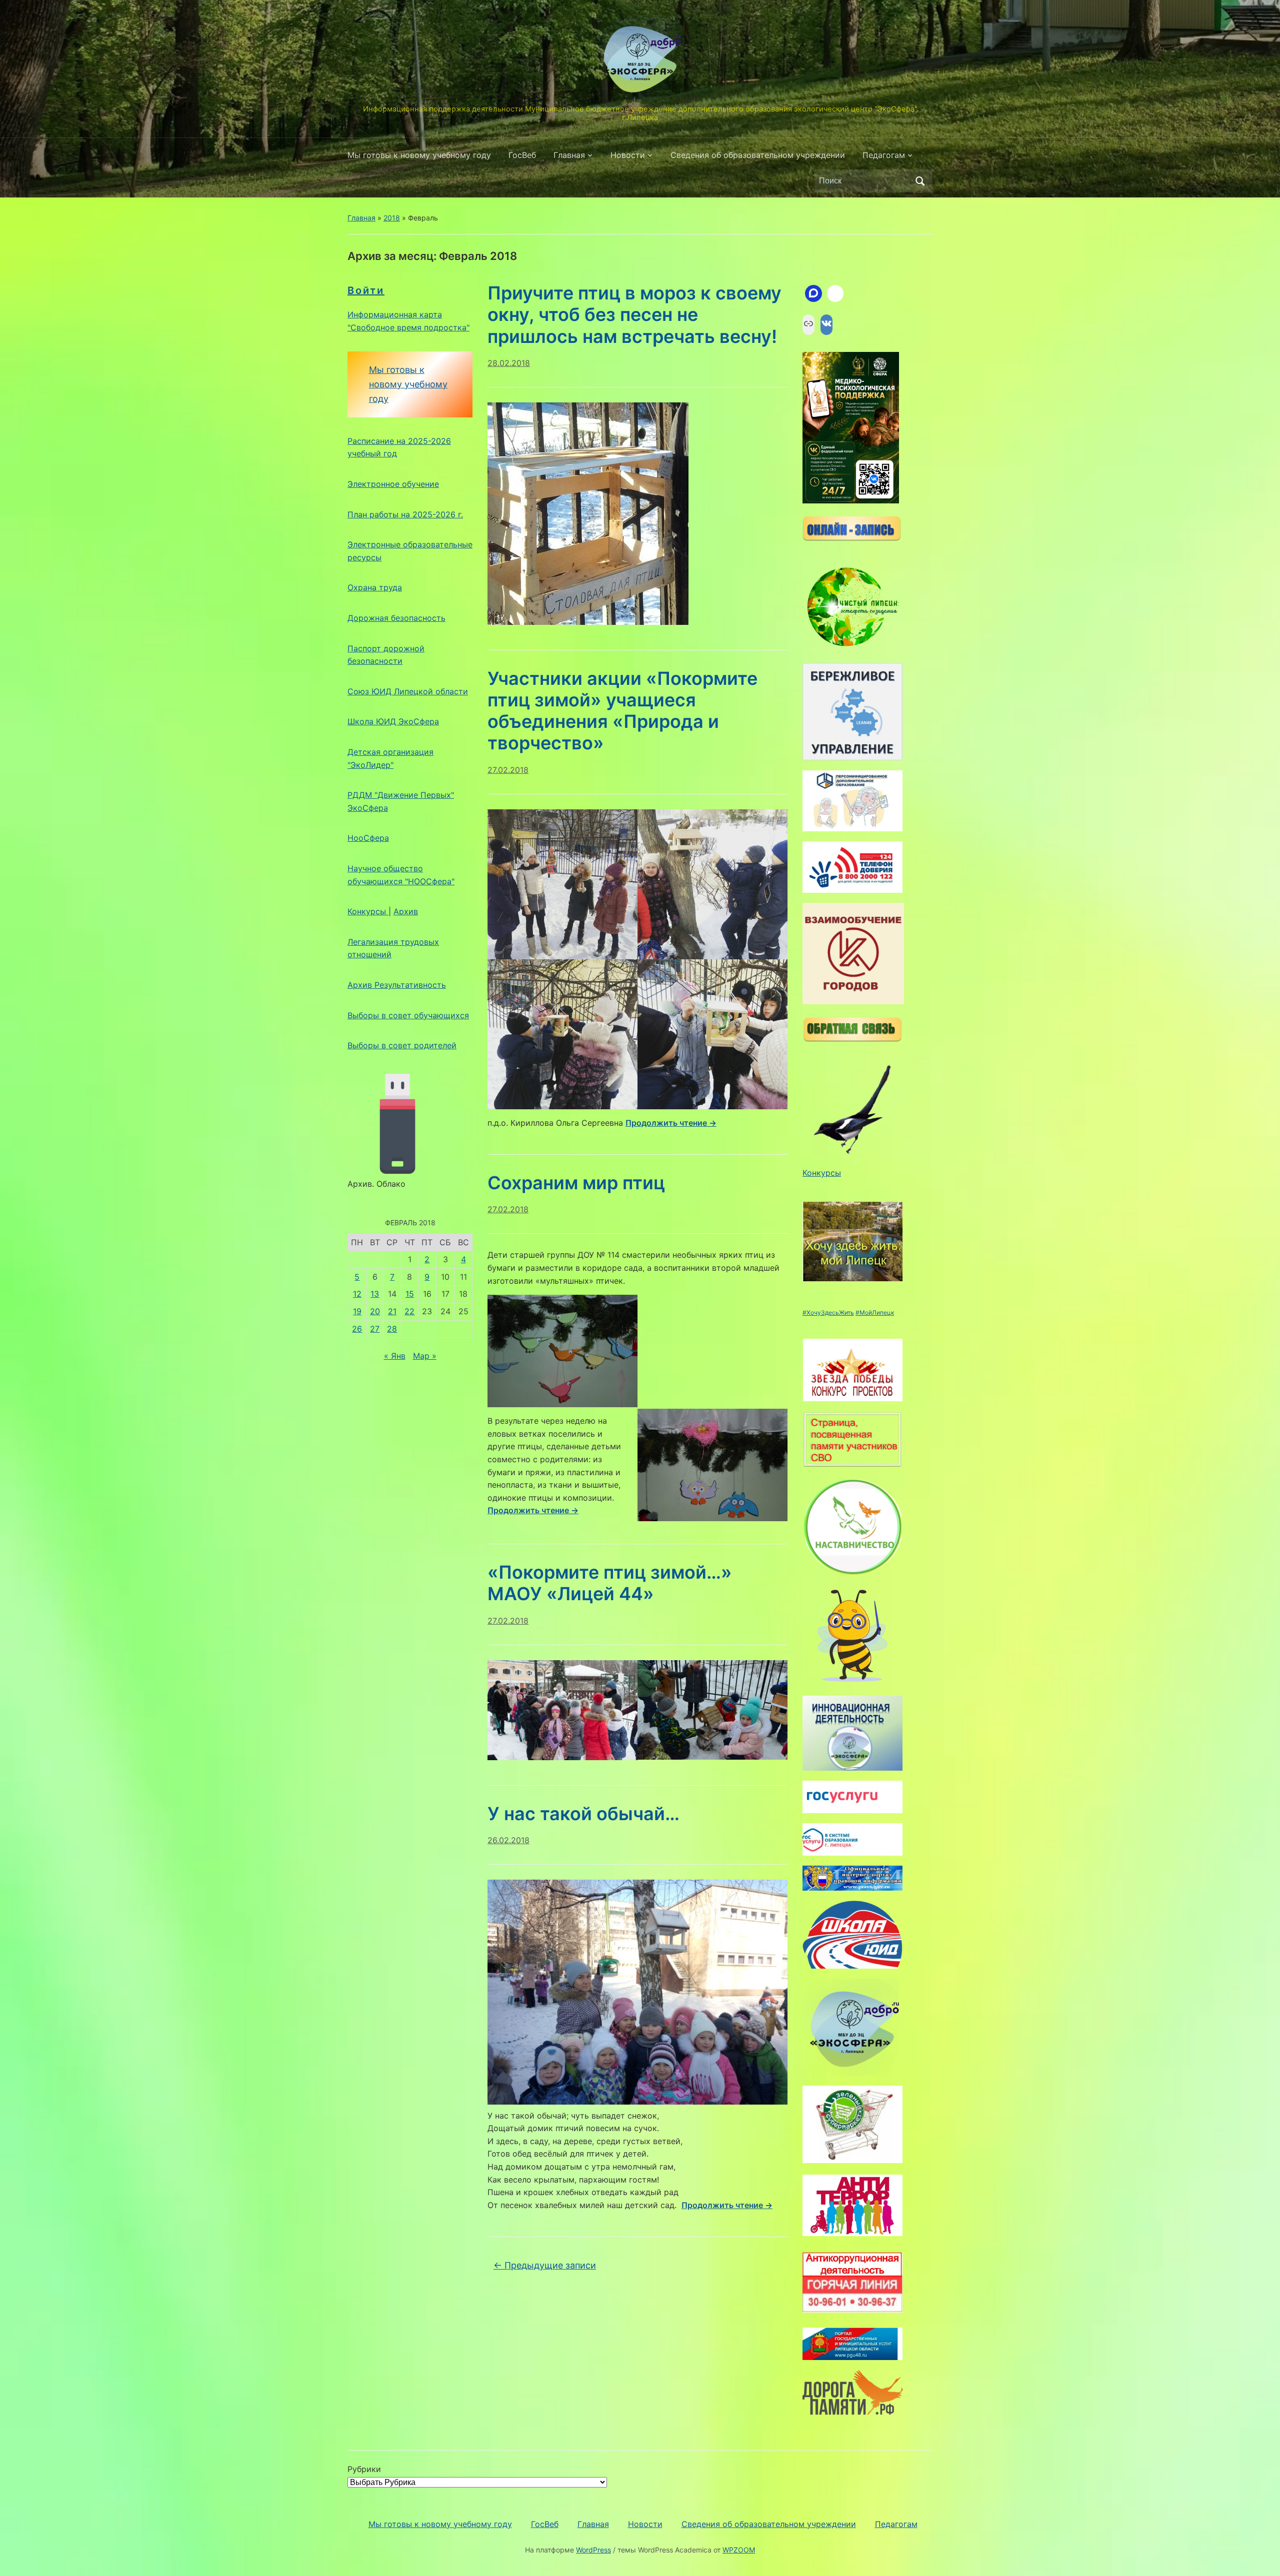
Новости (628, 155)
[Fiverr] (835, 293)
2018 (392, 218)
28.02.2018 (509, 363)
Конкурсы (368, 911)
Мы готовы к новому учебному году (419, 155)
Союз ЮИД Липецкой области (408, 691)
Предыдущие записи (545, 2265)
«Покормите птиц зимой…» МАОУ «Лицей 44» (610, 1583)
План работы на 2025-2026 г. (405, 514)
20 (375, 1311)
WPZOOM (739, 2550)
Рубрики (364, 2469)
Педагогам (884, 155)
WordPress (593, 2550)
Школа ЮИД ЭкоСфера (393, 721)
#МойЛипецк (875, 1312)
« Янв (395, 1356)
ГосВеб (522, 155)
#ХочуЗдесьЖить (828, 1312)
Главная (569, 155)
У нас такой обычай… (583, 1814)
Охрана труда (375, 587)
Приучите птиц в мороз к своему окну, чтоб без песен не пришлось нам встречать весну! (634, 314)
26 (357, 1329)
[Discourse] (813, 293)
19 (357, 1311)
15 (410, 1294)
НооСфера (368, 838)
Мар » (425, 1356)
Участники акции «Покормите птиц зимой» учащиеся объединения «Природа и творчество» (622, 711)
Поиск (920, 181)
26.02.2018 (508, 1840)
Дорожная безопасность (396, 618)
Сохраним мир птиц (576, 1183)
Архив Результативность (397, 985)
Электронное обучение (393, 484)
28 (392, 1329)
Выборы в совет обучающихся (408, 1015)
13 (375, 1294)
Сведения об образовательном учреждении (758, 155)
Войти (366, 290)
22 (409, 1311)
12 (357, 1294)
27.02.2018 (508, 770)
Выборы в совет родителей (402, 1045)
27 (375, 1329)
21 (392, 1311)
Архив (406, 911)
